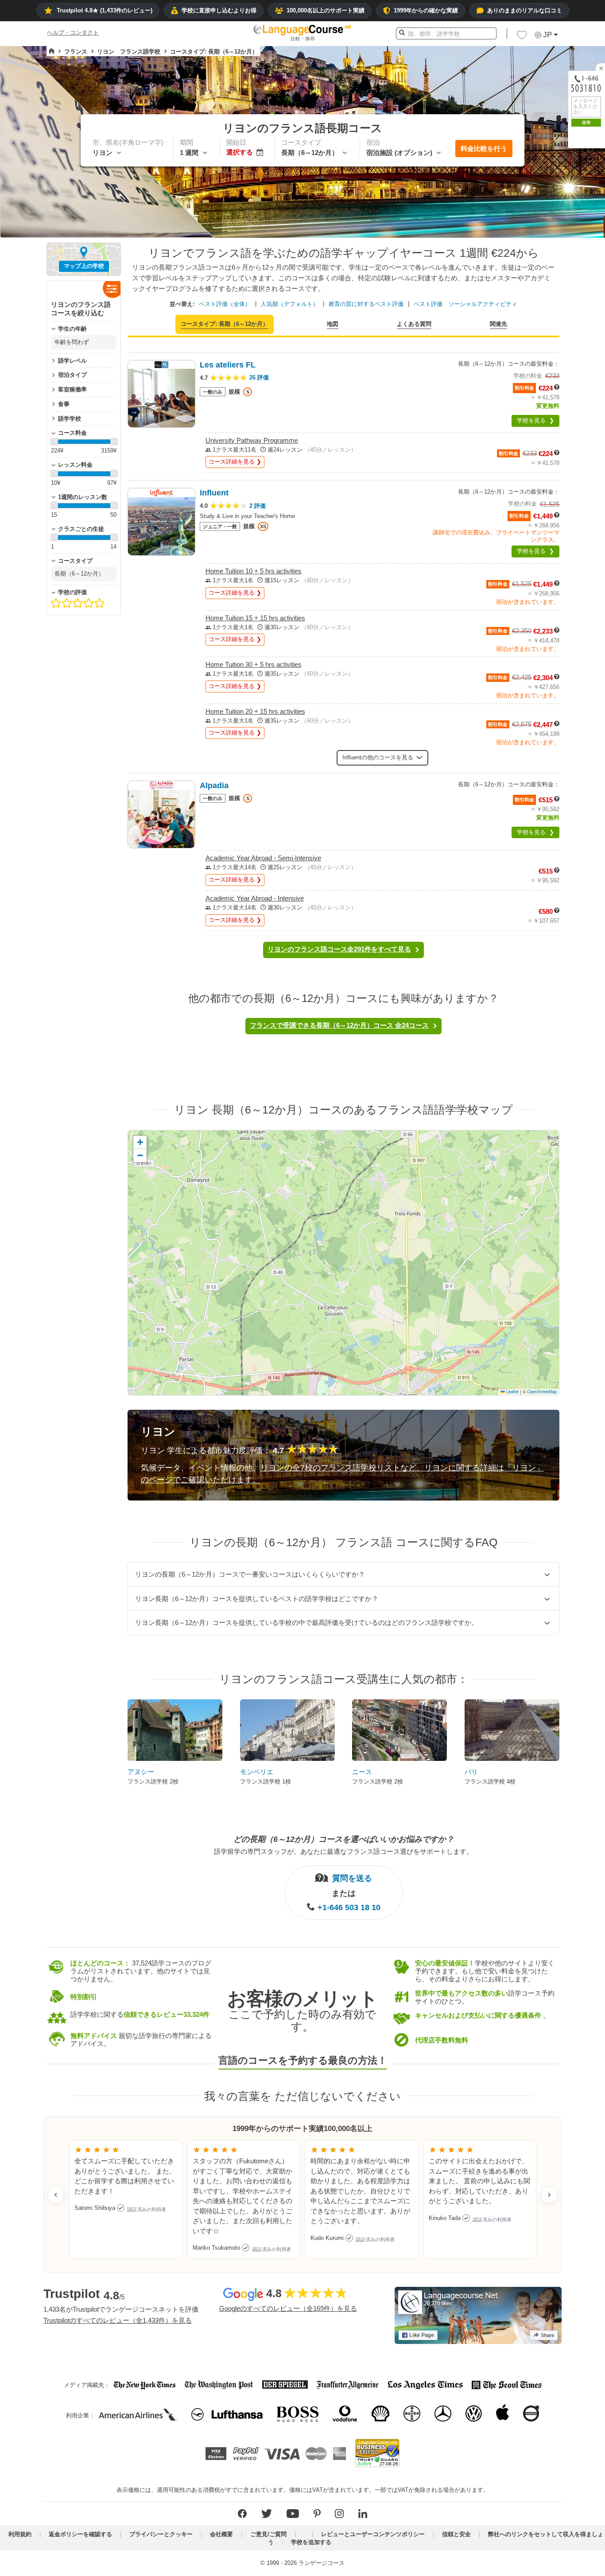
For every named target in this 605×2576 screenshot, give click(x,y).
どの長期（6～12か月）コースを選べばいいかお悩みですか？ (344, 1839)
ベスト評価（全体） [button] (225, 304)
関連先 (498, 324)
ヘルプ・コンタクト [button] (73, 33)
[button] (522, 37)
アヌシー (141, 1772)
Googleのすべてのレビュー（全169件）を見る (288, 2308)
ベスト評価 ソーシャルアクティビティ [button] (465, 304)
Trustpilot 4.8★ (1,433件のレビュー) (105, 10)
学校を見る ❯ (535, 420)
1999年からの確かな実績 (426, 10)
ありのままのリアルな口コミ (525, 10)
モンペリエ (257, 1772)
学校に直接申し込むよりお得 (219, 10)
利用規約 (20, 2534)
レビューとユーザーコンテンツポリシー (373, 2534)
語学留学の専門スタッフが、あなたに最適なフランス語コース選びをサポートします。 (343, 1851)
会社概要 (221, 2534)
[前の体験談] (56, 2195)
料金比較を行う (484, 149)
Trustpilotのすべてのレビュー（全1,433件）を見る (118, 2320)
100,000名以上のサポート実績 (326, 10)
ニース (362, 1772)
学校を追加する (311, 2542)
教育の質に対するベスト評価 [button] (366, 304)
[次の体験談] (549, 2195)
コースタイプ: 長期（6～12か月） (225, 324)
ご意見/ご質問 (268, 2534)
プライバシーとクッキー (161, 2534)
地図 (333, 324)
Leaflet (512, 1392)
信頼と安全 (456, 2534)
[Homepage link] (52, 51)
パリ (471, 1772)
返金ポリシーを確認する (80, 2534)
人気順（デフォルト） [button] (290, 304)
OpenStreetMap (542, 1392)
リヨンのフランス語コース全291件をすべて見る (339, 949)
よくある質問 (414, 324)
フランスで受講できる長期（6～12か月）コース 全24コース (339, 1025)
